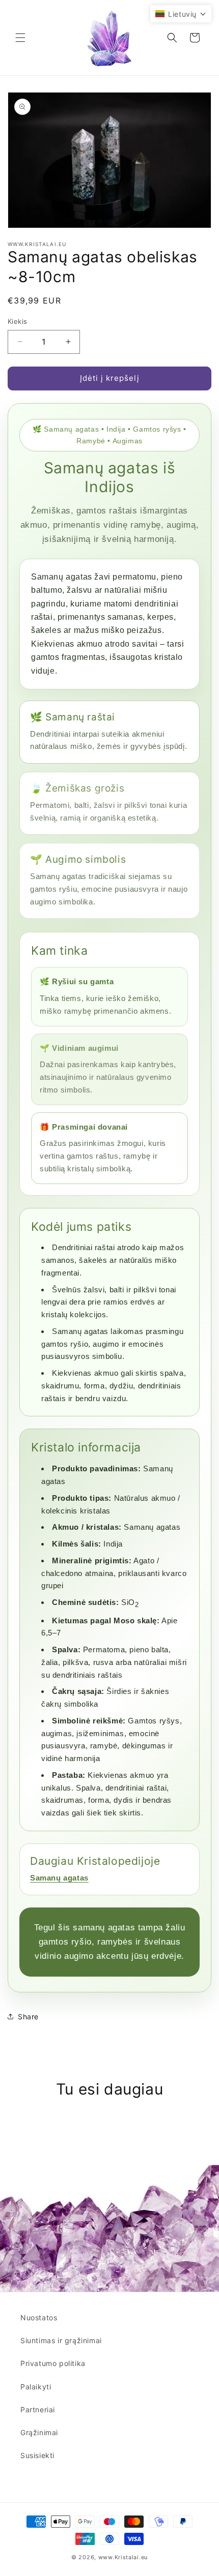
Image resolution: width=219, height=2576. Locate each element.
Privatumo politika (53, 2363)
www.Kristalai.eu (123, 2557)
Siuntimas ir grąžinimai (61, 2340)
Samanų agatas (59, 1878)
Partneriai (38, 2410)
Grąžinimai (39, 2432)
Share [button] (28, 2017)
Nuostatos (39, 2317)
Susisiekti (37, 2455)
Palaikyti (36, 2387)
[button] (20, 38)
